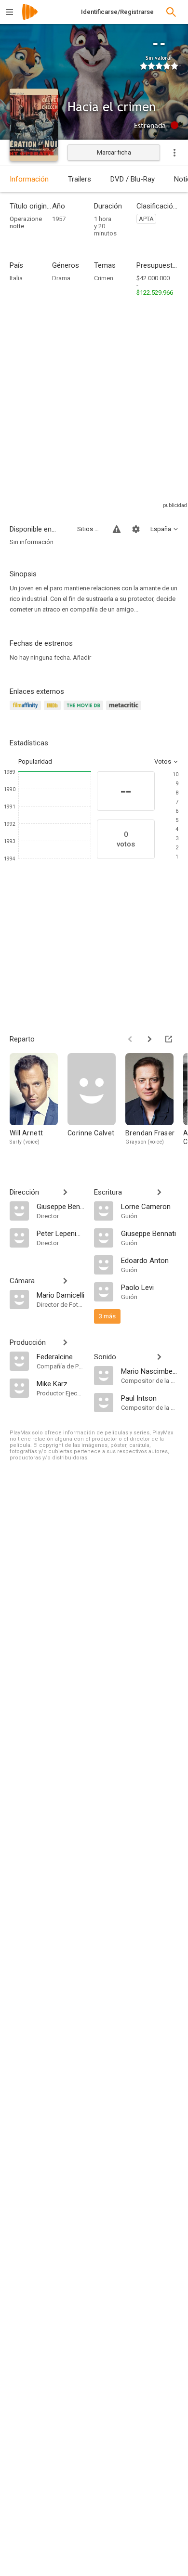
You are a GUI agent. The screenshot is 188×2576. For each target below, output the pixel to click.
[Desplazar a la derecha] (149, 1039)
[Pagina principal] (30, 18)
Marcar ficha (114, 152)
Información (29, 179)
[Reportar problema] (117, 529)
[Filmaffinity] (27, 711)
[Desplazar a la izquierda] (130, 1039)
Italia (16, 278)
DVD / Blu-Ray (133, 179)
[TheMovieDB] (85, 711)
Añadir (82, 657)
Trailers (80, 179)
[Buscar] (171, 12)
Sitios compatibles (89, 529)
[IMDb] (54, 711)
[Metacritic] (125, 711)
